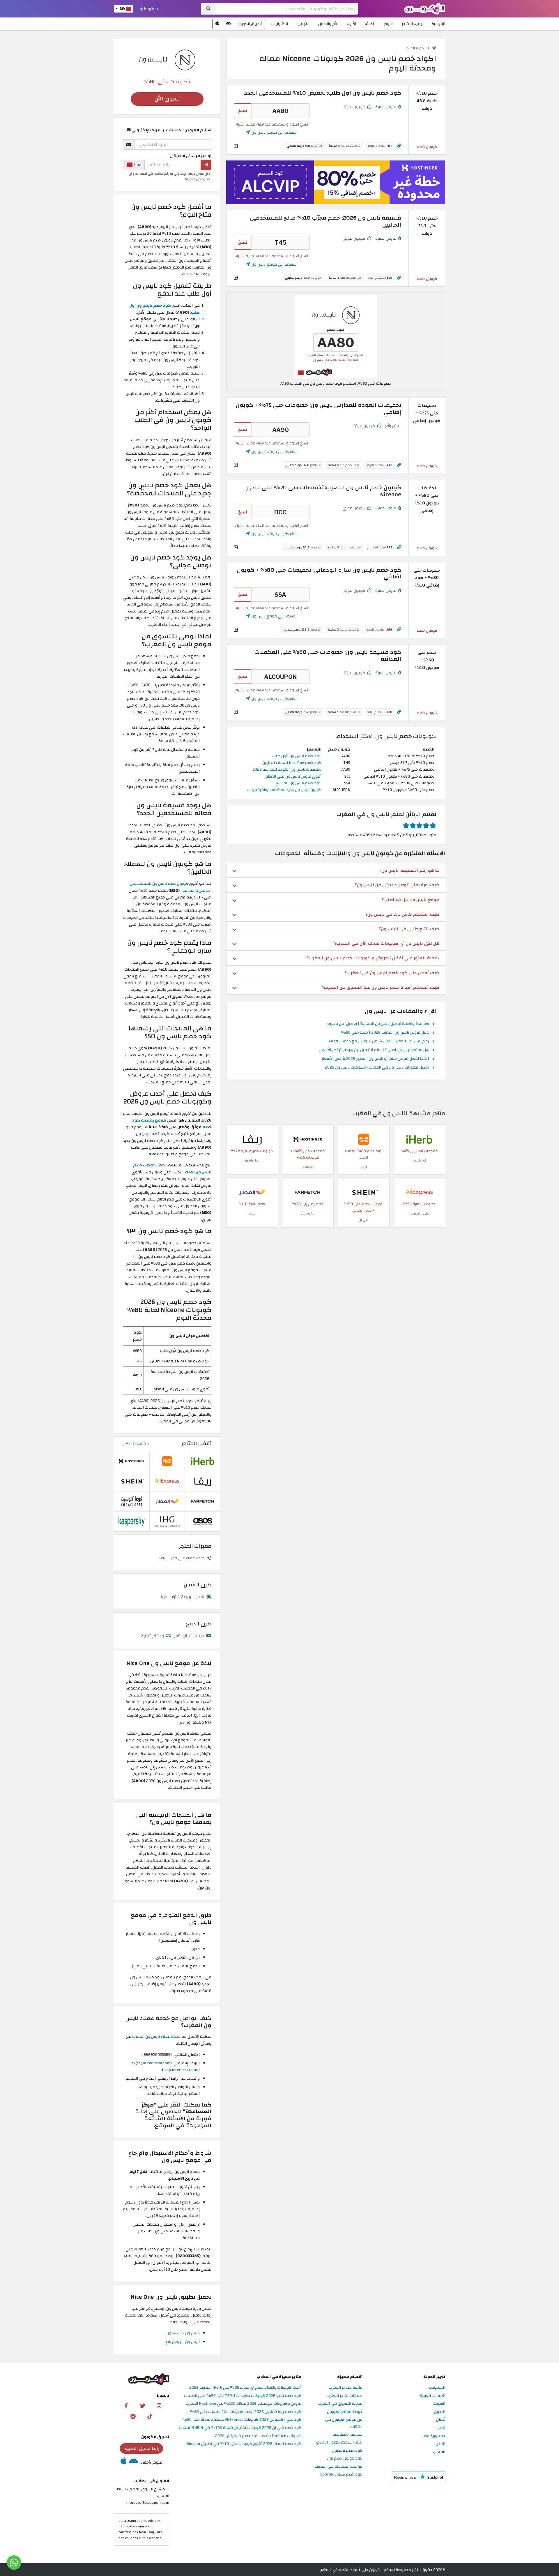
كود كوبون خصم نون (345, 2458)
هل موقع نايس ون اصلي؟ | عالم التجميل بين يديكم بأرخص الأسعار (374, 1050)
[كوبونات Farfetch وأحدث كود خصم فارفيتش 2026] (308, 1192)
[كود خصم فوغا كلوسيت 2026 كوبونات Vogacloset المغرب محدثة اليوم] (132, 1501)
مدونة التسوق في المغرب (340, 2404)
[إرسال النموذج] (206, 165)
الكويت (439, 2404)
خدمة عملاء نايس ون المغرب (156, 2036)
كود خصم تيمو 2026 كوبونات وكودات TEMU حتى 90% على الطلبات (243, 2396)
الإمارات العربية (432, 2396)
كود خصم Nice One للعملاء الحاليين (292, 763)
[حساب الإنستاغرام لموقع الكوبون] (159, 2405)
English (151, 9)
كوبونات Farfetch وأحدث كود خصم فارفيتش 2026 (258, 2436)
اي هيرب (419, 1160)
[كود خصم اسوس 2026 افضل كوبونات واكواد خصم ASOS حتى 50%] (203, 1521)
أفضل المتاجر (196, 1444)
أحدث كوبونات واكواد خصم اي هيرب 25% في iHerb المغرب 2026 (245, 2388)
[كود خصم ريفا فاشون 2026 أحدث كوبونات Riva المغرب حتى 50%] (252, 1139)
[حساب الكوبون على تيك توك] (150, 2416)
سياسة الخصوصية (347, 2435)
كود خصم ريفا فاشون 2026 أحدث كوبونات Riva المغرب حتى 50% (246, 2412)
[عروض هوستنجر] (336, 182)
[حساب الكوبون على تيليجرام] (133, 2416)
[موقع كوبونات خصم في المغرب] (434, 48)
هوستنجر (308, 1167)
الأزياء (352, 24)
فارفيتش (308, 1213)
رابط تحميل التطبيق (141, 2448)
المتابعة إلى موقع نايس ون (274, 132)
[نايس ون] (167, 59)
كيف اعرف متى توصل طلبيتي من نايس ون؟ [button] (397, 885)
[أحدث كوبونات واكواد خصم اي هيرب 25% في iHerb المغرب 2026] (419, 1139)
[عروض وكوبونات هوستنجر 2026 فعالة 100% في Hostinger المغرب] (308, 1139)
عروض (388, 24)
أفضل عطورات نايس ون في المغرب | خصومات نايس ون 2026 (377, 1068)
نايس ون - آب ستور (184, 2333)
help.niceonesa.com (181, 2070)
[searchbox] (287, 9)
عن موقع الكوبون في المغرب (344, 2423)
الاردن (440, 2444)
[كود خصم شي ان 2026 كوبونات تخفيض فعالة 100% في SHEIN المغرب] (364, 1192)
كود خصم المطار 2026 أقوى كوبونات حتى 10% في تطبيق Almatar (244, 2444)
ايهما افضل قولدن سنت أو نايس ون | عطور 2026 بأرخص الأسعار (375, 1059)
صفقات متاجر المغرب (345, 2396)
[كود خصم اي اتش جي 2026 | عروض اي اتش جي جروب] (167, 1521)
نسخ (243, 111)
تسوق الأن (167, 99)
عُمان (441, 2420)
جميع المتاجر (412, 24)
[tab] (336, 870)
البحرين (440, 2412)
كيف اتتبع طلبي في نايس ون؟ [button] (409, 929)
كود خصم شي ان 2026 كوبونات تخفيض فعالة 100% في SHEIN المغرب (240, 2428)
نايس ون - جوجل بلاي (182, 2342)
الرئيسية (438, 24)
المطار (252, 1213)
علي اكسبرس (419, 1213)
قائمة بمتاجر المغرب (346, 2388)
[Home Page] (425, 8)
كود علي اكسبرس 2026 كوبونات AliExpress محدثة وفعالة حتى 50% (242, 2420)
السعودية (437, 2388)
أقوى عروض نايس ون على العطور (293, 776)
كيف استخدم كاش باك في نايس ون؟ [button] (402, 914)
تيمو (364, 1167)
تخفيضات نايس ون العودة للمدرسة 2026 (287, 769)
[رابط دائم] (399, 146)
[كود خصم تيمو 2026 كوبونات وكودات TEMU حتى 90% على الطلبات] (364, 1139)
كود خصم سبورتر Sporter (341, 2475)
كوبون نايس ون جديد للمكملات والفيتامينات (284, 790)
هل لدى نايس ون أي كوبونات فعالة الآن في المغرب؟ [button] (387, 943)
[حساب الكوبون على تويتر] (143, 2405)
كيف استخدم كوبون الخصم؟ (339, 2442)
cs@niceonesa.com (154, 2063)
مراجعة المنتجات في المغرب (338, 2467)
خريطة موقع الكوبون (345, 2412)
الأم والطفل (328, 24)
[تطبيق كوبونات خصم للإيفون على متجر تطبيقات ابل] (217, 24)
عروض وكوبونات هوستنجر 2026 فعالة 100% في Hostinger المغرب (244, 2404)
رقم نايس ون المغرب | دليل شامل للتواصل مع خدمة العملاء (379, 1041)
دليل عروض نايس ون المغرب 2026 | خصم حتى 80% (385, 1033)
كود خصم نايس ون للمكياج (299, 783)
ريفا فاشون (252, 1160)
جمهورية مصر (434, 2436)
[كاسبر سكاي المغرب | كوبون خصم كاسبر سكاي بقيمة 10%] (132, 1521)
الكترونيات (279, 24)
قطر (442, 2428)
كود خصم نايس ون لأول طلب (297, 756)
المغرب (439, 2452)
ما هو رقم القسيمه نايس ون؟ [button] (409, 870)
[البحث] (208, 9)
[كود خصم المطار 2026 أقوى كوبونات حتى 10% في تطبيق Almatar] (252, 1192)
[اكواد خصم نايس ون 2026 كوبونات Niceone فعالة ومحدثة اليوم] (336, 336)
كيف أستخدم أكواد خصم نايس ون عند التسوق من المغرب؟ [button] (381, 987)
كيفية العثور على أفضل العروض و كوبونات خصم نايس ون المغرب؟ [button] (373, 958)
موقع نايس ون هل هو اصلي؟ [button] (411, 900)
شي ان (364, 1220)
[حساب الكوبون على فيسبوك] (126, 2405)
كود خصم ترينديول (347, 2451)
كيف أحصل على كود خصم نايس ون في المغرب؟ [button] (392, 973)
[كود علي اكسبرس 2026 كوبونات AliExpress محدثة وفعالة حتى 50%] (419, 1192)
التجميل (303, 24)
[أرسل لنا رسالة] (14, 2563)
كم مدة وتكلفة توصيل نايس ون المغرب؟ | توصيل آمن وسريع (378, 1024)
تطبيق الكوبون (249, 24)
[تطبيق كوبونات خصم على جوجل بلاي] (228, 24)
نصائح (369, 24)
